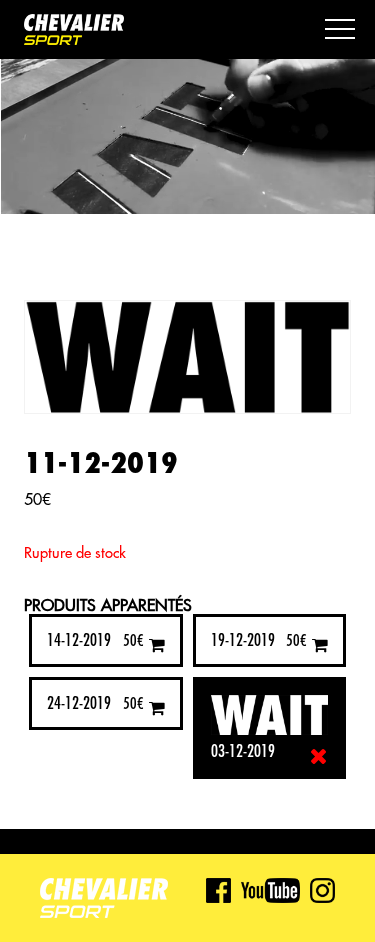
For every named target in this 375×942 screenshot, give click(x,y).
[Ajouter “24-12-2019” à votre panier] (157, 707)
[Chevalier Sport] (74, 31)
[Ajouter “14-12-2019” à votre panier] (157, 644)
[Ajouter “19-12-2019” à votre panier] (320, 644)
